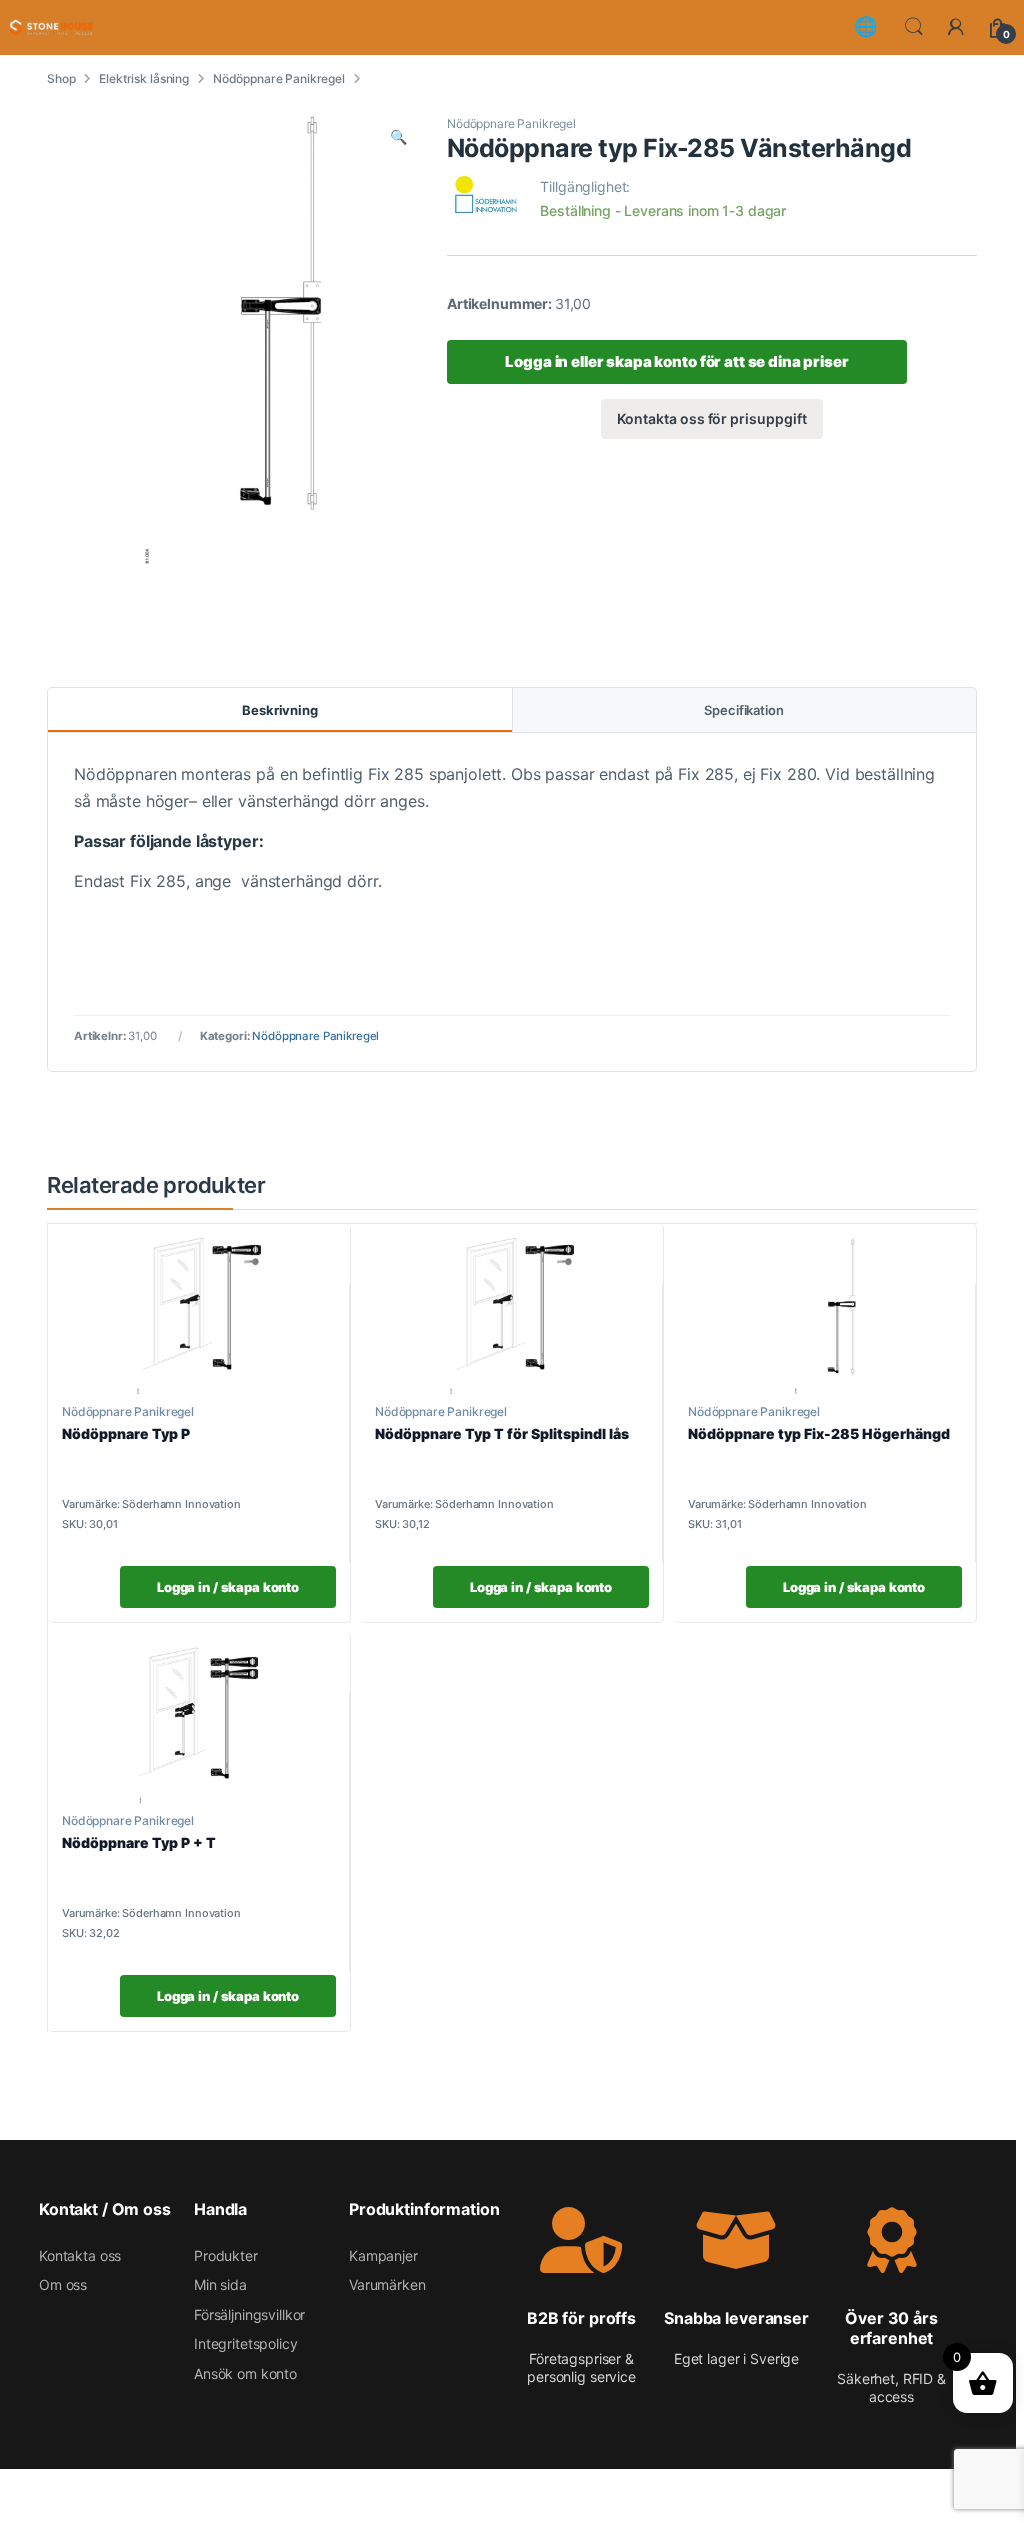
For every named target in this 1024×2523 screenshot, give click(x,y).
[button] (398, 137)
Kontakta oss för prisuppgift (711, 418)
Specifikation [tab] (744, 710)
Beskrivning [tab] (280, 710)
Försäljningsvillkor (249, 2314)
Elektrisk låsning (144, 78)
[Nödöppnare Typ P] (199, 1316)
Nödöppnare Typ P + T (139, 1842)
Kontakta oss (80, 2255)
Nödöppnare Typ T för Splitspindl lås (502, 1433)
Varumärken (387, 2284)
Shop (61, 78)
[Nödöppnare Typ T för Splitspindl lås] (512, 1316)
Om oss (63, 2284)
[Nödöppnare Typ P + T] (199, 1725)
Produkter (226, 2255)
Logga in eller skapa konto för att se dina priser (676, 361)
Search (914, 27)
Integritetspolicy (246, 2343)
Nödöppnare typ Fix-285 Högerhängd (819, 1433)
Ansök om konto (245, 2373)
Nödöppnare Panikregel (279, 78)
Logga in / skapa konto (228, 1587)
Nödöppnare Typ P (126, 1433)
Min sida (220, 2284)
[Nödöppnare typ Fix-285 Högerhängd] (825, 1316)
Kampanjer (383, 2255)
